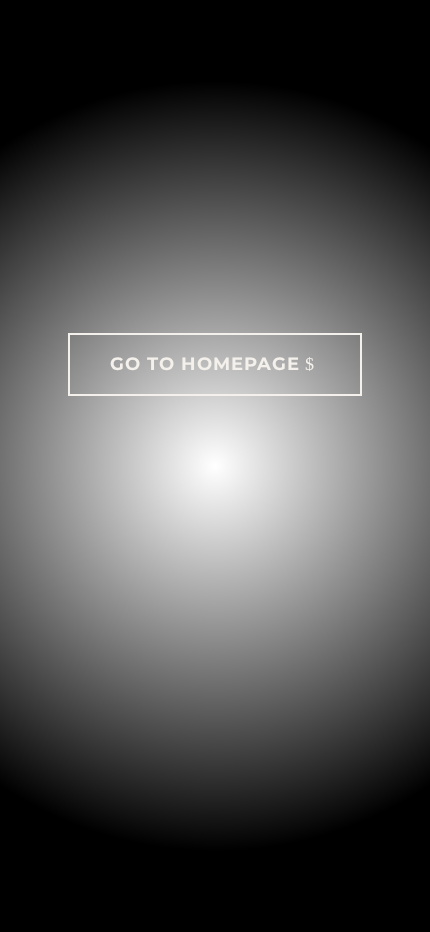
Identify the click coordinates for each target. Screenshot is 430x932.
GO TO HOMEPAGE (205, 364)
